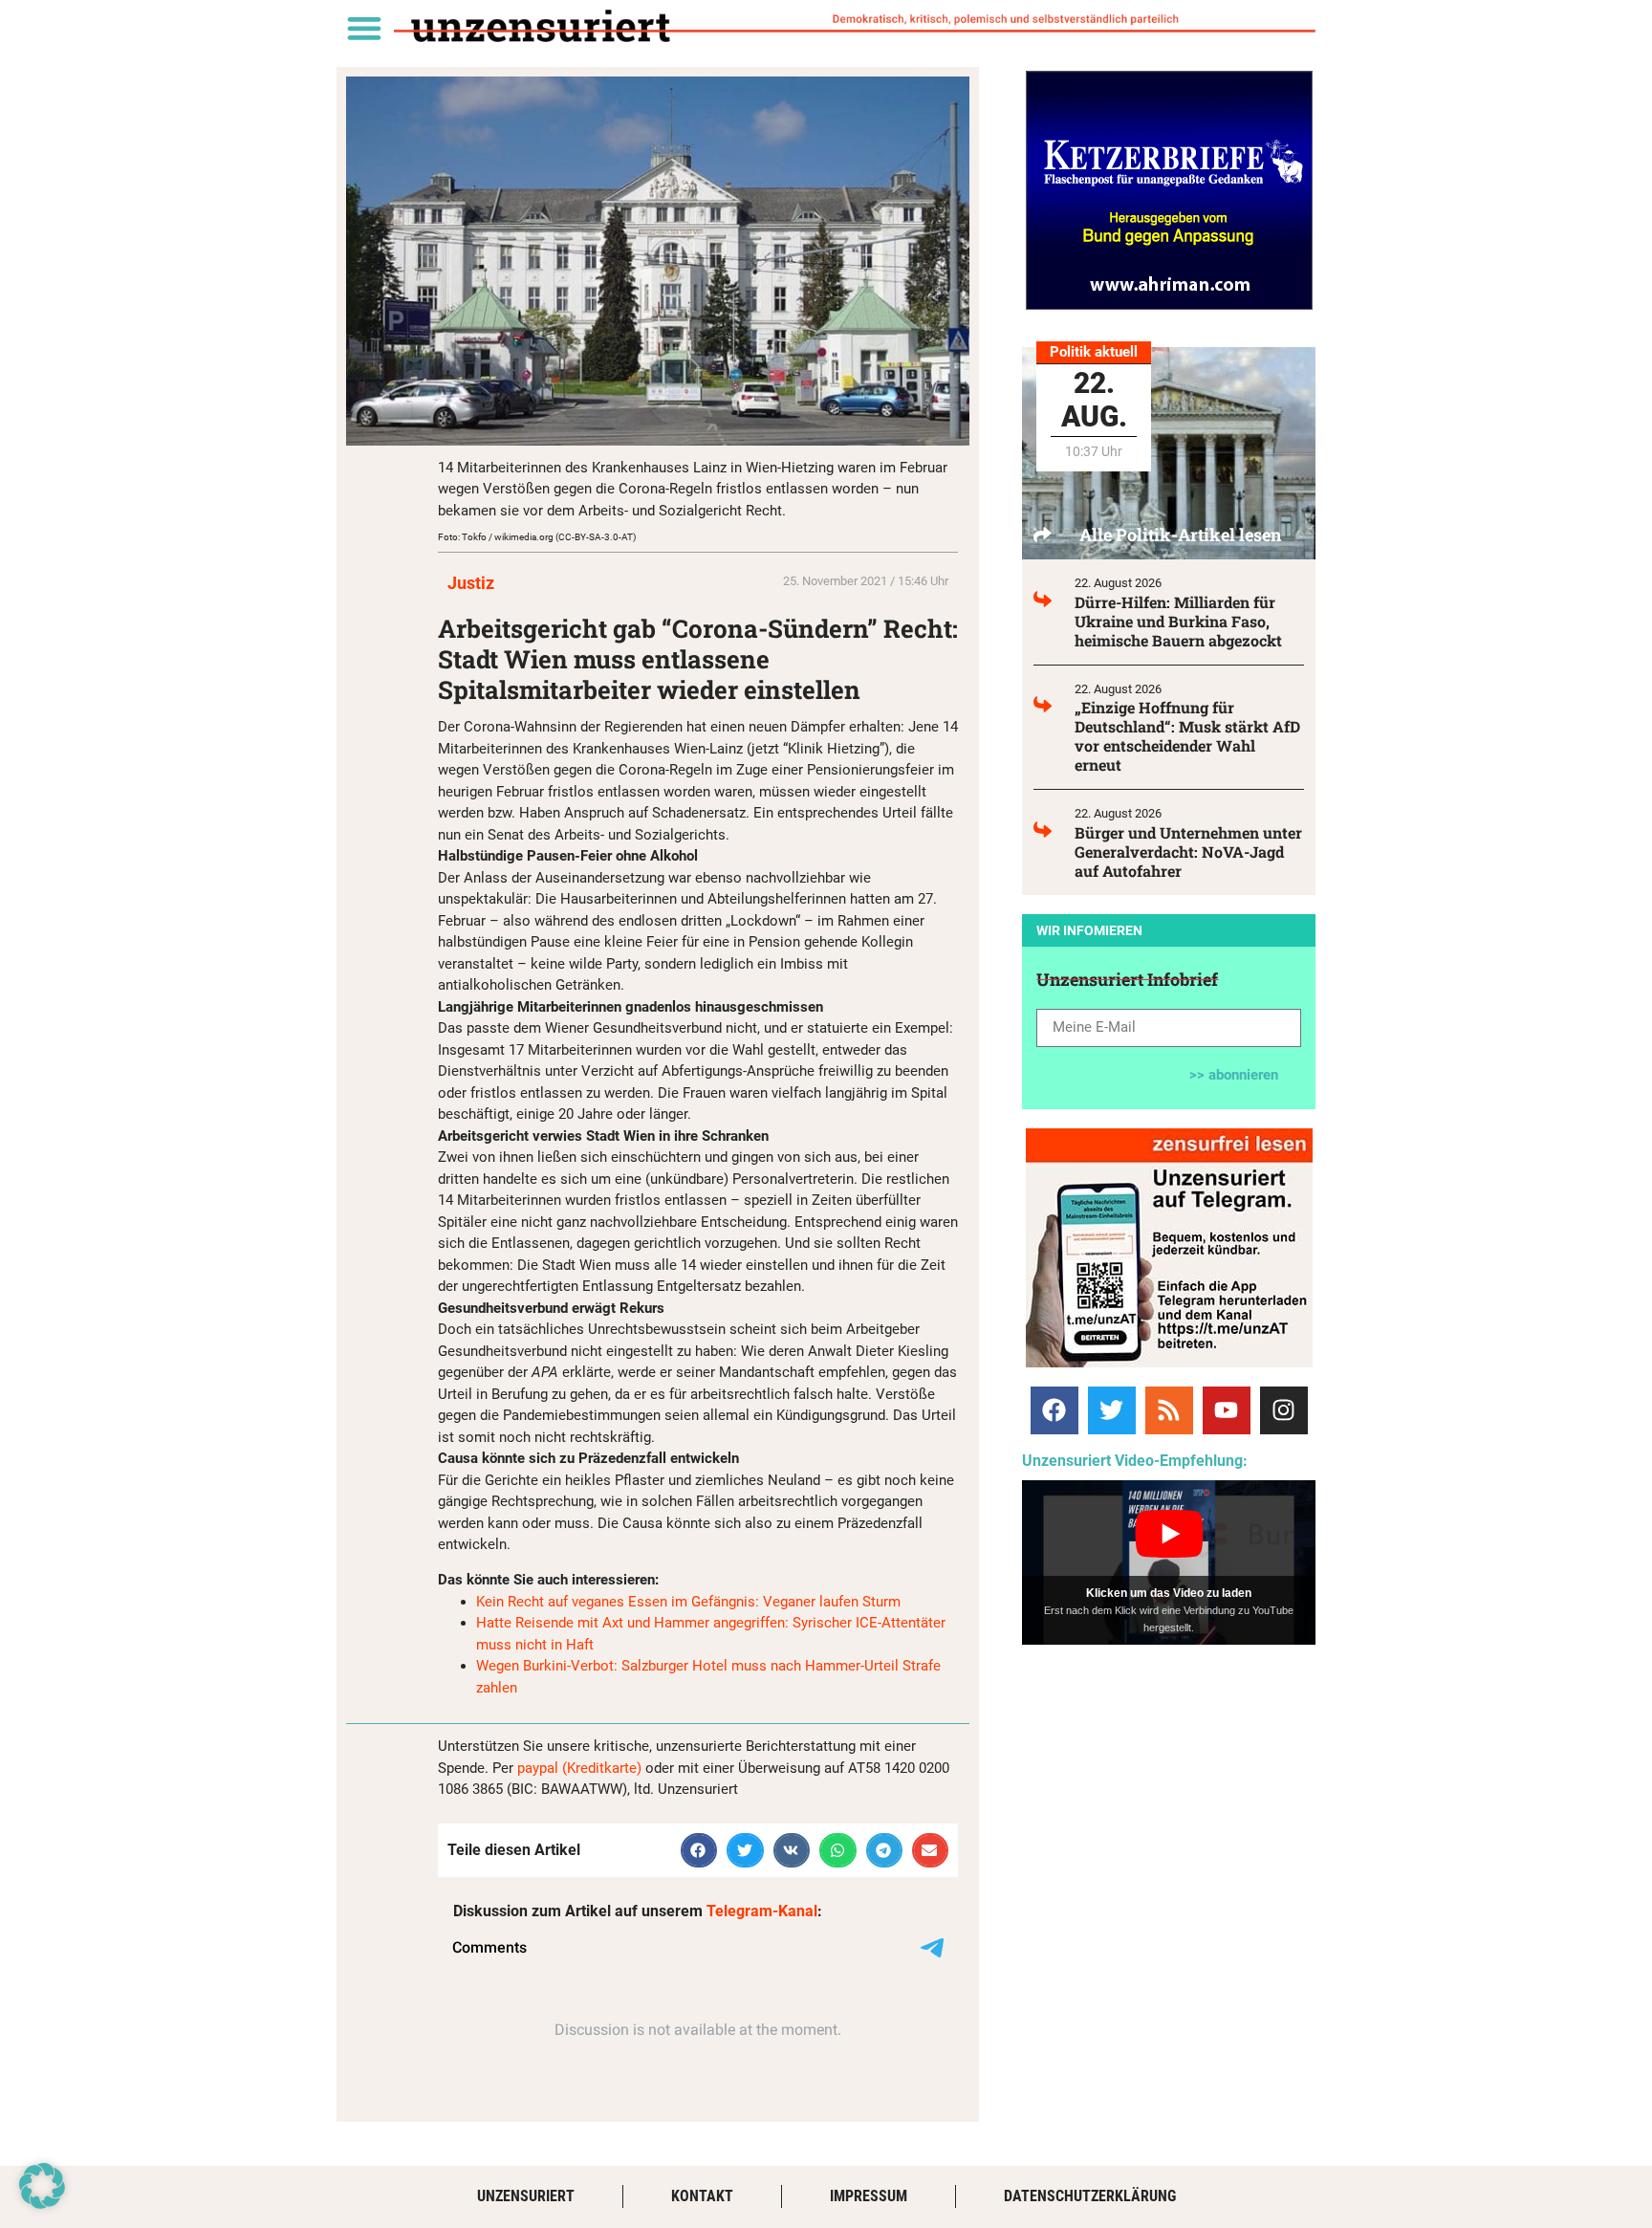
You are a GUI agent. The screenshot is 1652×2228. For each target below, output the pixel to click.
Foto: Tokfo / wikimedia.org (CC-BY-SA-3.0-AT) (537, 537)
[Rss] (1169, 1410)
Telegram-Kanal (762, 1911)
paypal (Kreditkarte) (579, 1768)
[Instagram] (1284, 1410)
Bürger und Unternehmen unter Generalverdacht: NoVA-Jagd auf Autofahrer (1188, 852)
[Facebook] (1054, 1410)
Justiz (471, 583)
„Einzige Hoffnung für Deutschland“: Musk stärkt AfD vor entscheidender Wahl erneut (1187, 736)
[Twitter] (1112, 1410)
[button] (364, 27)
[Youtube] (1227, 1410)
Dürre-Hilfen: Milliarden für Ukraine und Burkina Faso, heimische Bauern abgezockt (1178, 621)
